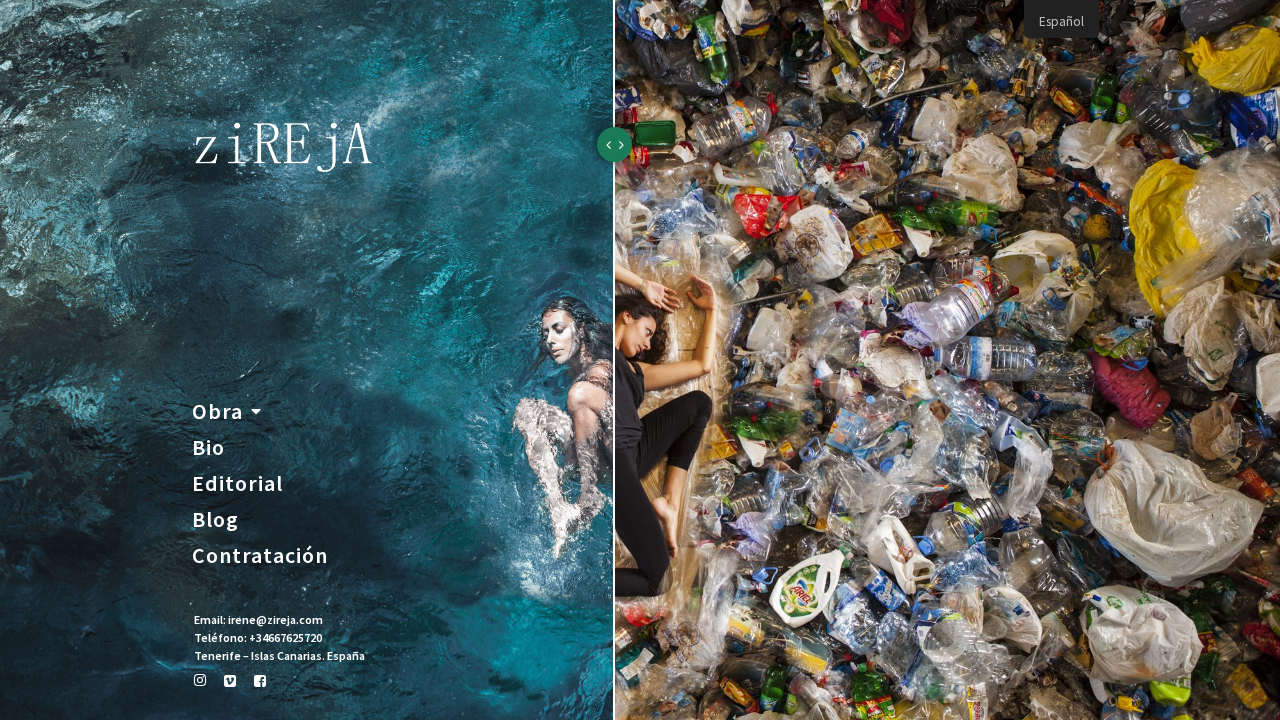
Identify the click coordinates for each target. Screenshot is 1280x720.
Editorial (219, 483)
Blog (215, 519)
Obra (217, 411)
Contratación (219, 555)
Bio (208, 447)
